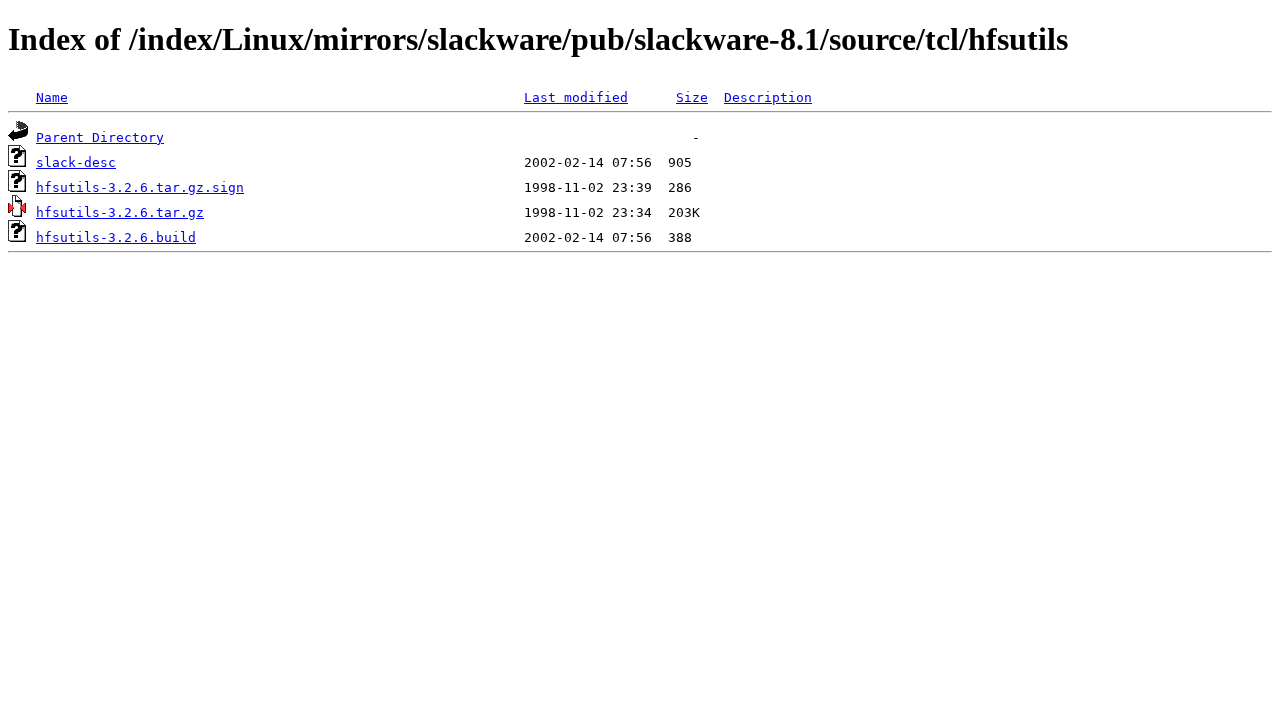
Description (768, 97)
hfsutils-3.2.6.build (116, 237)
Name (52, 97)
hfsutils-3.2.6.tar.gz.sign (140, 187)
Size (692, 97)
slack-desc (76, 162)
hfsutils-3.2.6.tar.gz (120, 212)
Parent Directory (100, 137)
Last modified (576, 97)
